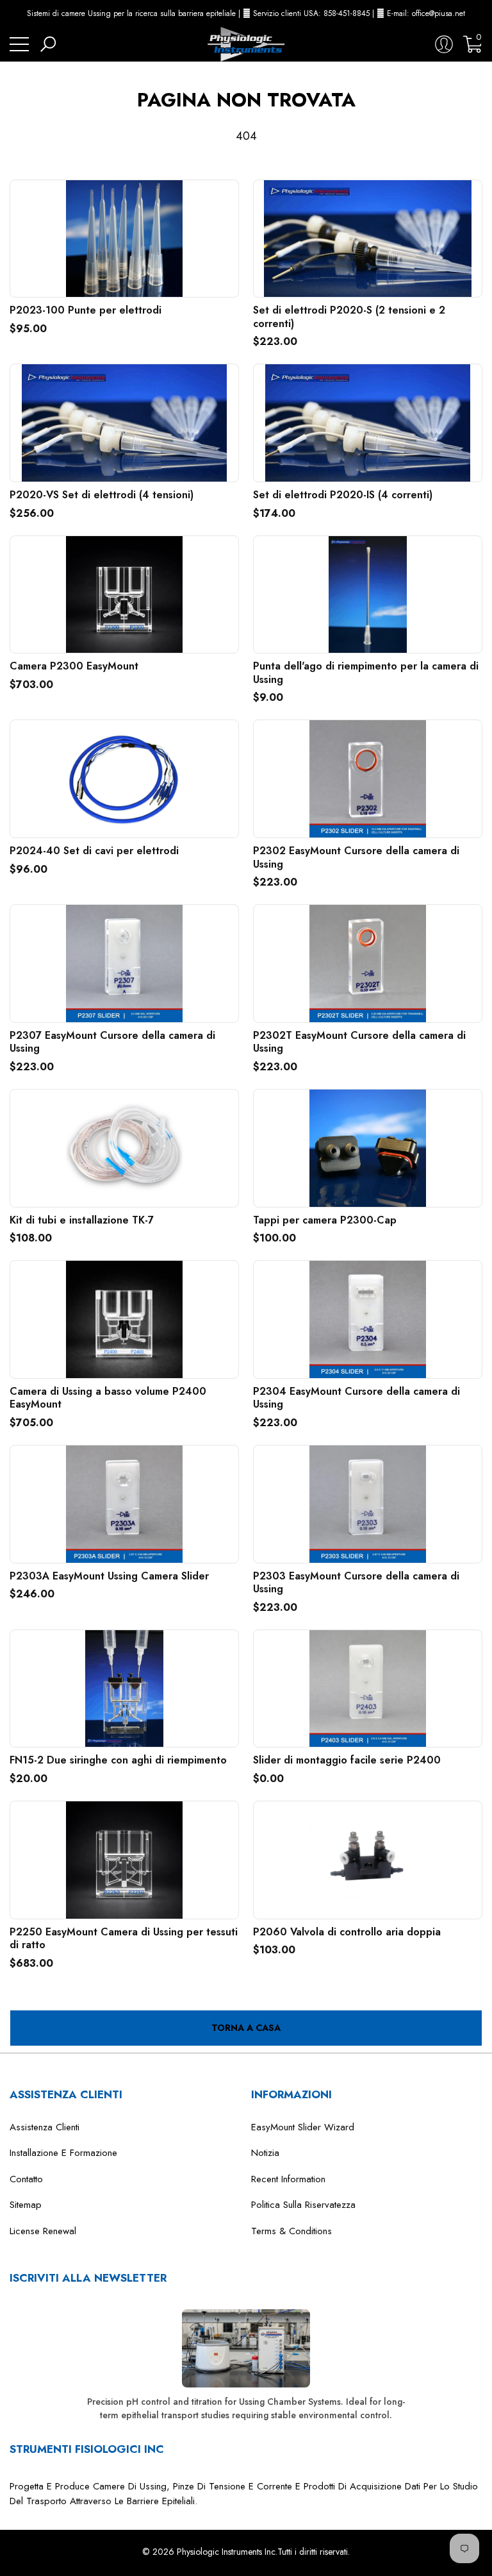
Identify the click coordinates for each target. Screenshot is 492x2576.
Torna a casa (246, 2028)
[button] (479, 13)
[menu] (19, 44)
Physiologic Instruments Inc (226, 2552)
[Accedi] (444, 44)
